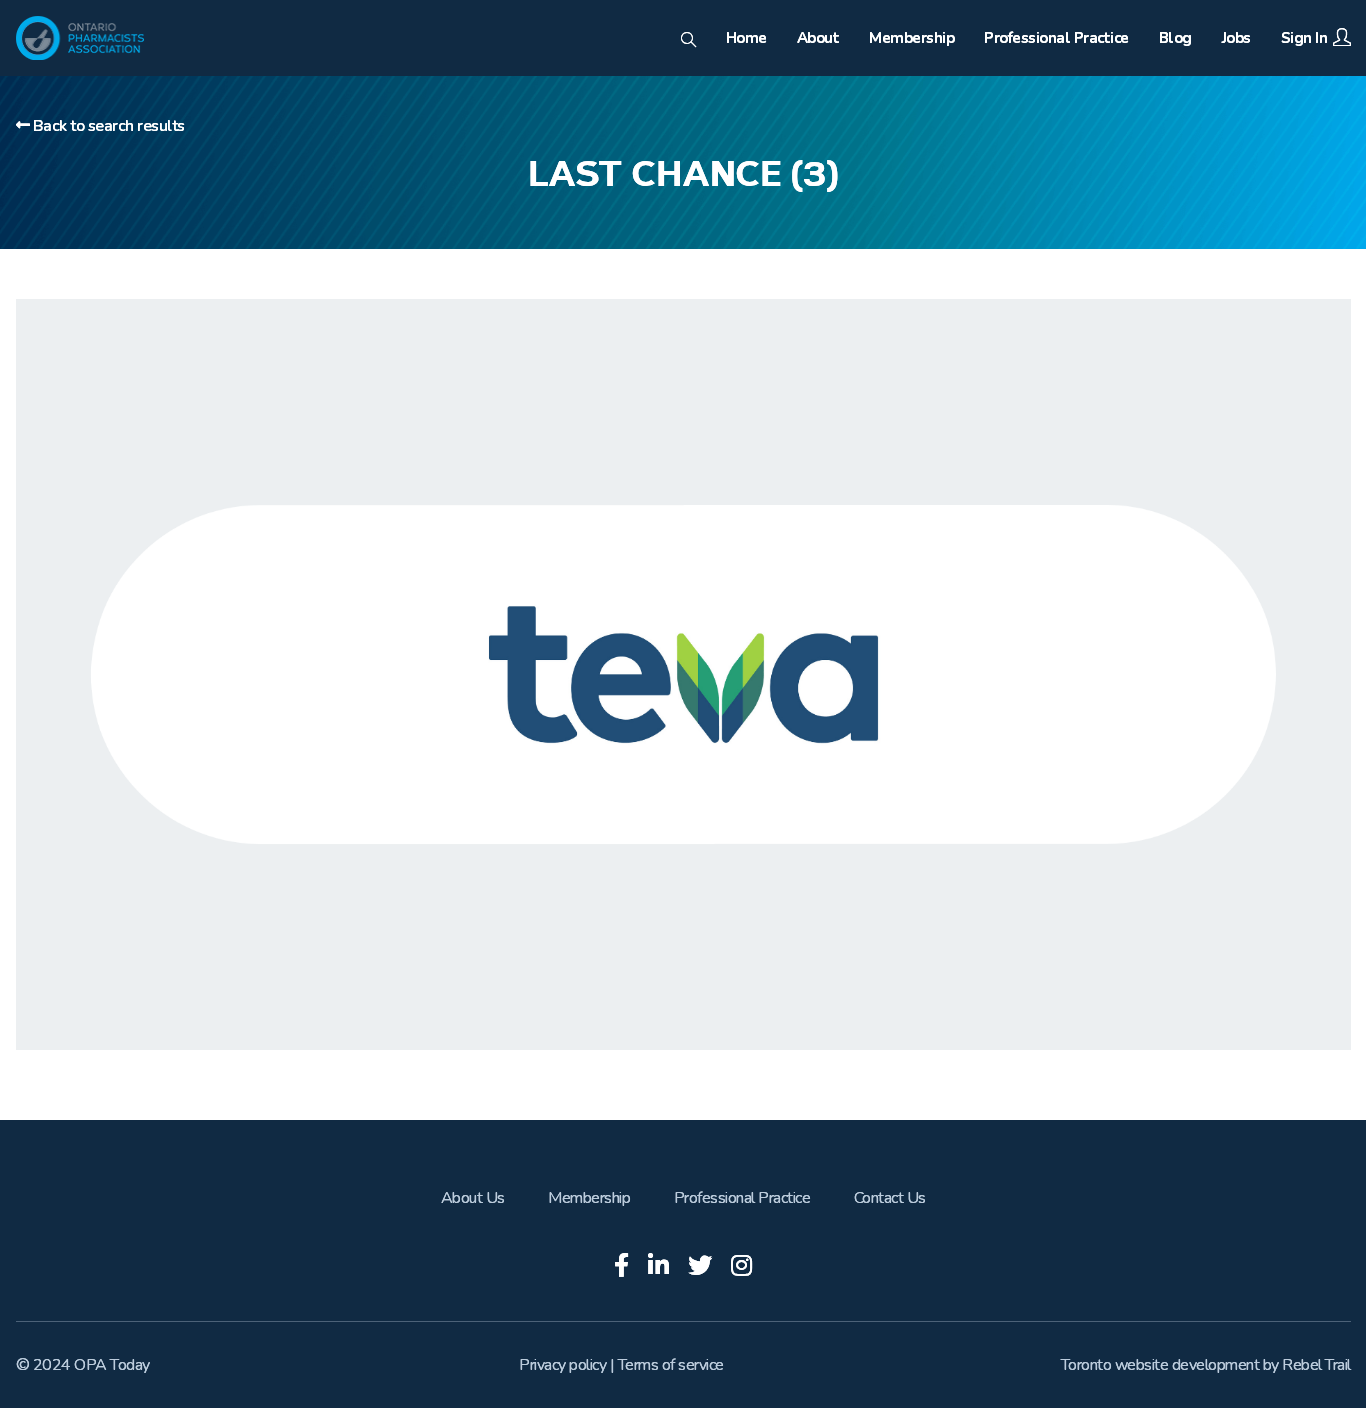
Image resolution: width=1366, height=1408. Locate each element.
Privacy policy (562, 1365)
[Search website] (688, 41)
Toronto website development (1160, 1365)
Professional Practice (742, 1198)
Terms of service (671, 1365)
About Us (473, 1198)
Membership (589, 1198)
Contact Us (890, 1198)
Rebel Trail (1316, 1365)
